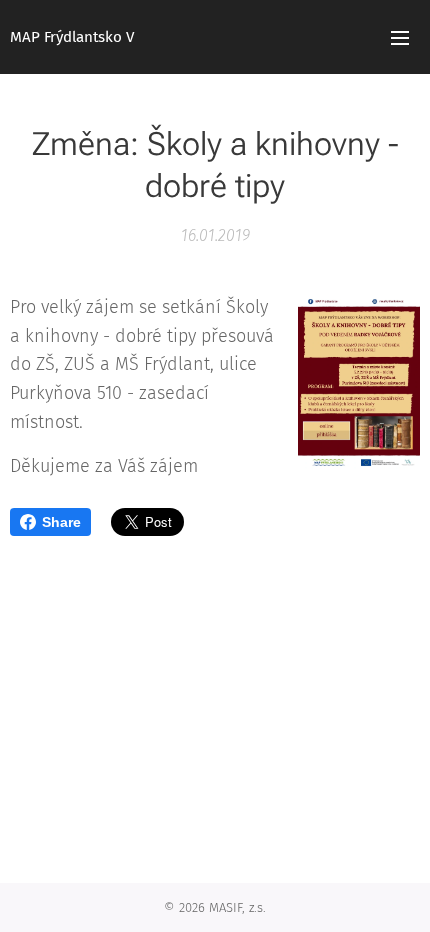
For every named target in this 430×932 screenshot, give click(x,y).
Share (61, 522)
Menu (400, 37)
